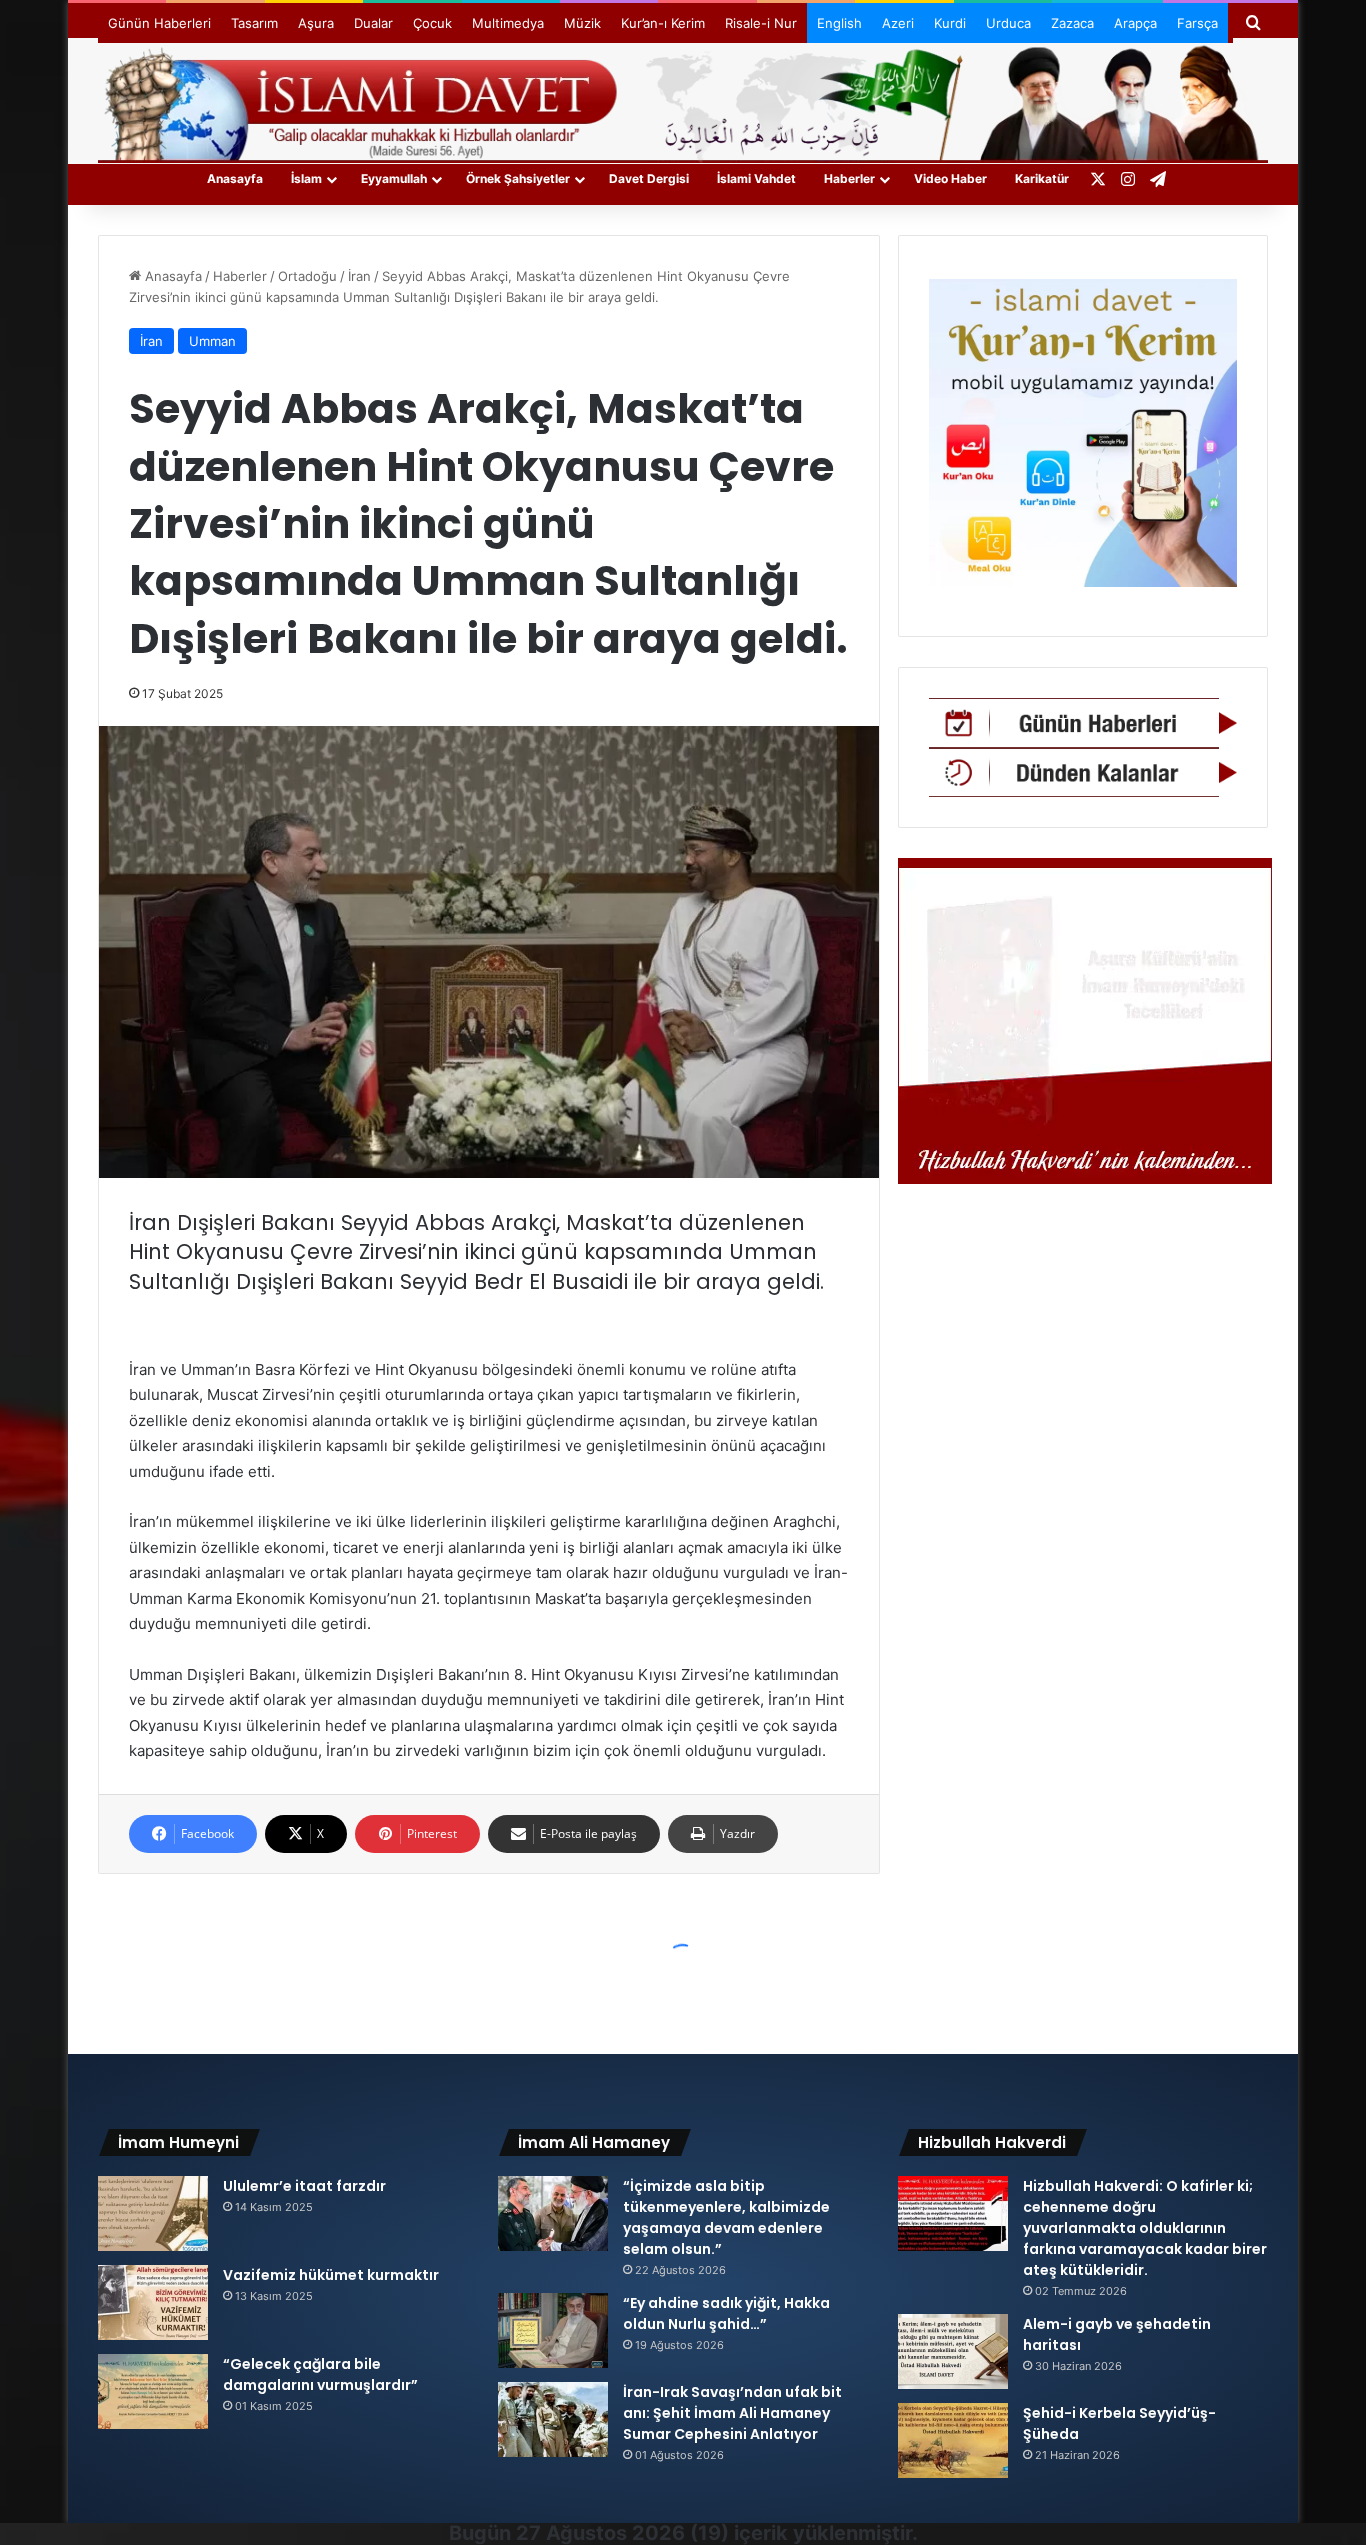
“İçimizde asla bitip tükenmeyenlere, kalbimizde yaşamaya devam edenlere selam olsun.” (726, 2217)
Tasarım (254, 23)
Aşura (316, 23)
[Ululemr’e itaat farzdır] (153, 2213)
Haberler (849, 178)
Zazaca (1072, 23)
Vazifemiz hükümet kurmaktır (331, 2275)
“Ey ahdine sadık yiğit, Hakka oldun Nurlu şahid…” (726, 2313)
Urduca (1008, 23)
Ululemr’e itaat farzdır (304, 2186)
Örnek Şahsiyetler (518, 178)
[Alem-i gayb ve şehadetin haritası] (953, 2351)
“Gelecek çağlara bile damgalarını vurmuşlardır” (320, 2374)
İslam (306, 178)
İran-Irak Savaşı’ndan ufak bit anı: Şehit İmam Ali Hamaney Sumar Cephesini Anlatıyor (732, 2413)
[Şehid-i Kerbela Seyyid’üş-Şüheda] (953, 2440)
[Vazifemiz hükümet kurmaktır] (153, 2302)
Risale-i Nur (761, 23)
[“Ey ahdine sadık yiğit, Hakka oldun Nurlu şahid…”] (553, 2330)
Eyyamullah (394, 178)
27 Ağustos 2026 (600, 2533)
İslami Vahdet (756, 178)
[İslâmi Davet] (683, 100)
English (839, 23)
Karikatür (1042, 178)
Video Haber (950, 178)
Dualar (373, 23)
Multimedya (508, 23)
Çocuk (432, 23)
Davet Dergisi (649, 178)
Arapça (1135, 23)
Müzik (582, 23)
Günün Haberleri (159, 23)
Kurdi (950, 23)
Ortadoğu (307, 276)
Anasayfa (235, 178)
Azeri (898, 23)
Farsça (1197, 23)
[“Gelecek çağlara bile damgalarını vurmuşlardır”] (153, 2391)
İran (359, 276)
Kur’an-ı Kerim (663, 23)
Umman (212, 341)
